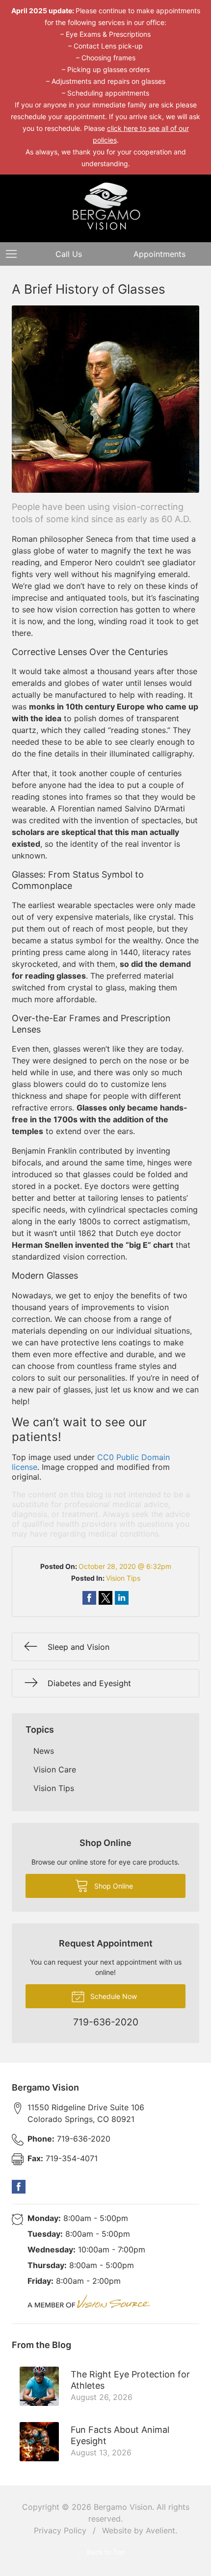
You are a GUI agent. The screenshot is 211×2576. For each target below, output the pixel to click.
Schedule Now (113, 1996)
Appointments (159, 254)
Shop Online (113, 1886)
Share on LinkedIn (122, 1598)
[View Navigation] (15, 254)
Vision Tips (123, 1578)
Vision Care (55, 1769)
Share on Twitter (105, 1598)
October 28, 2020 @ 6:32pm (125, 1566)
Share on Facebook (89, 1598)
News (44, 1751)
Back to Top (106, 2552)
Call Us (69, 254)
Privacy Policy (60, 2530)
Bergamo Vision (123, 2507)
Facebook (19, 2187)
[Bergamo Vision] (105, 207)
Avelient (160, 2530)
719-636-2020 (69, 2139)
